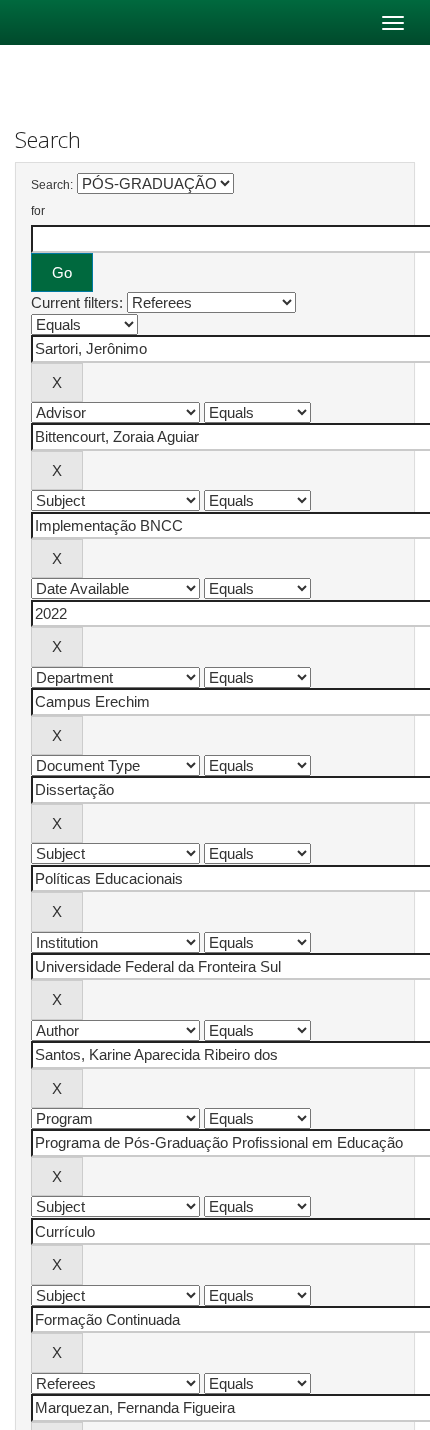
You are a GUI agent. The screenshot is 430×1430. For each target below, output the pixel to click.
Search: (52, 185)
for (38, 211)
